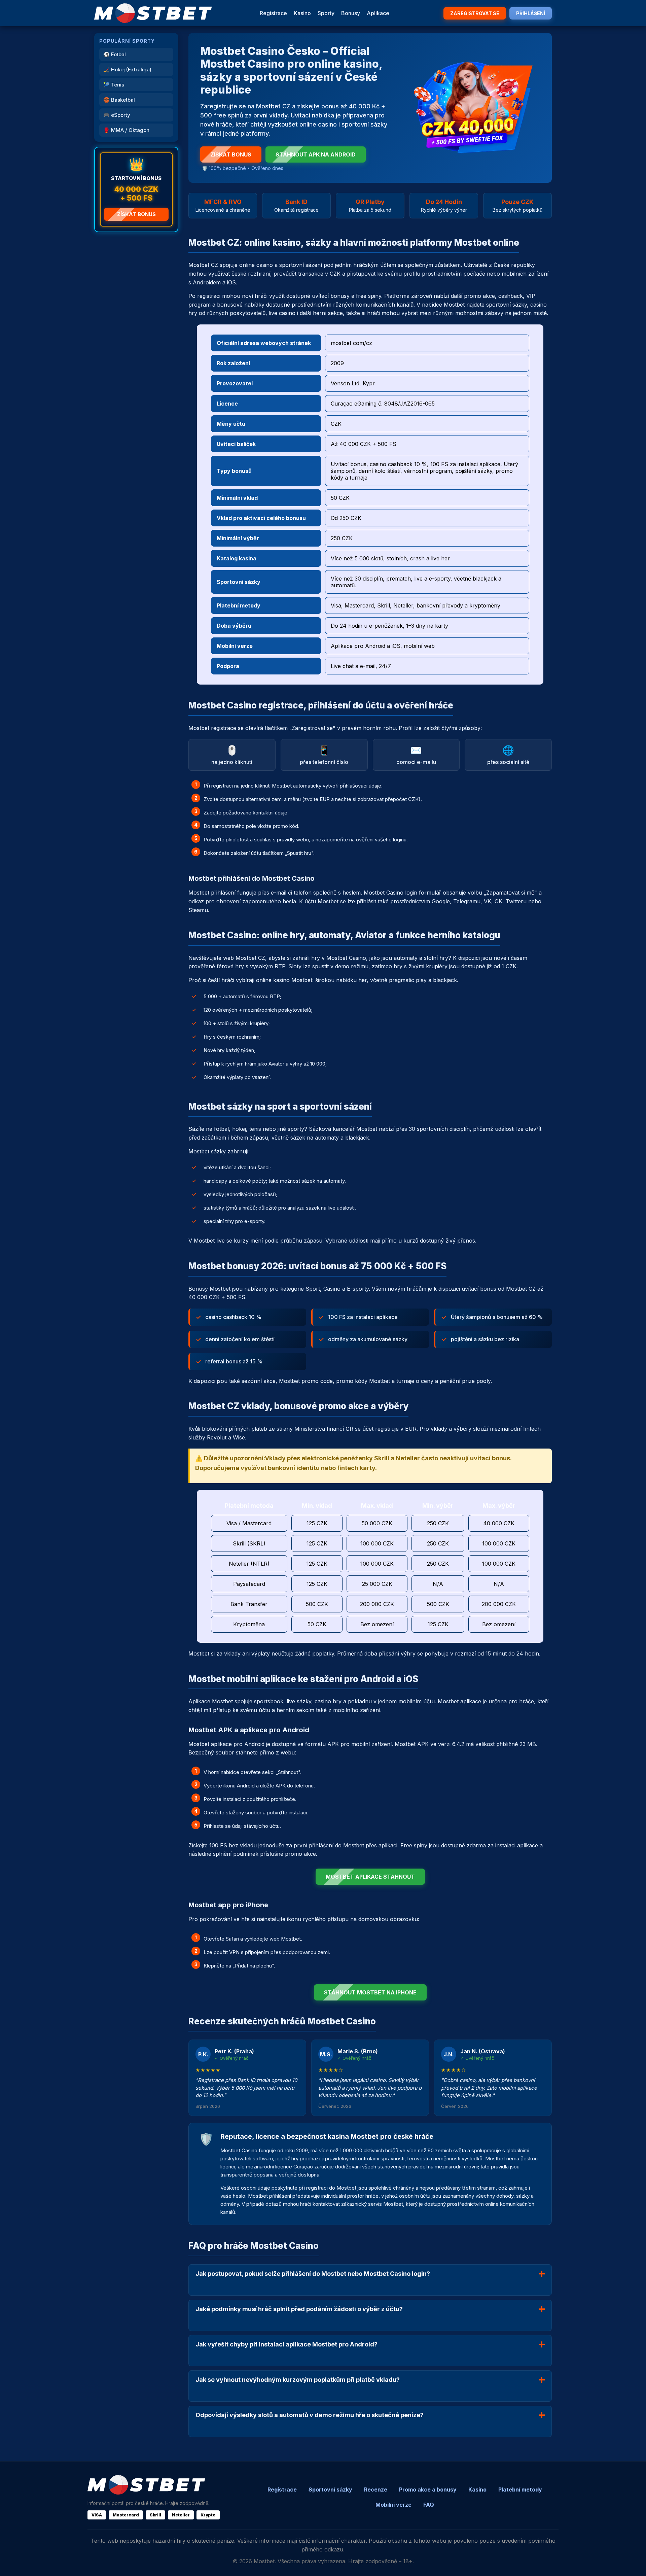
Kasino (302, 13)
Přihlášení (531, 13)
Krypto (208, 2515)
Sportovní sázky (330, 2490)
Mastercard (126, 2515)
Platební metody (520, 2490)
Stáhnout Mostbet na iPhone (370, 1992)
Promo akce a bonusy (428, 2490)
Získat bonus (136, 214)
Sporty (326, 13)
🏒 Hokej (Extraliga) (127, 69)
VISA (97, 2515)
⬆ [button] (632, 2562)
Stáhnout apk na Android (316, 154)
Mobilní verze (393, 2505)
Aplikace (378, 13)
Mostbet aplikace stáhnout (370, 1877)
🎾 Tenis (114, 85)
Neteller (181, 2515)
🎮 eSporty (117, 115)
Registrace (273, 13)
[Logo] (153, 13)
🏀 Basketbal (119, 100)
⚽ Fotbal (115, 54)
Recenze (376, 2490)
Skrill (155, 2515)
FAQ (429, 2505)
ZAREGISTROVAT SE (475, 13)
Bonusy (351, 13)
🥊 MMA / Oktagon (126, 130)
